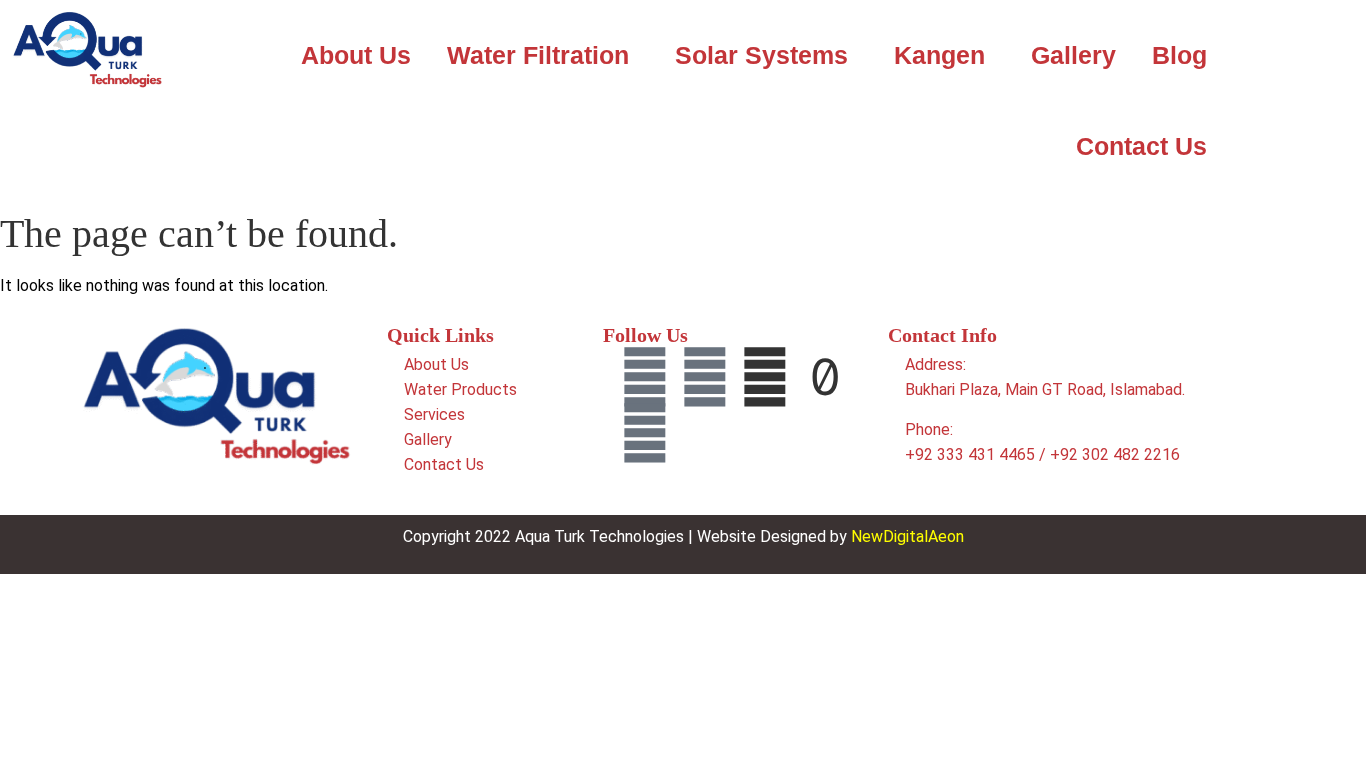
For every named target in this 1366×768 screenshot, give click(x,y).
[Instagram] (645, 433)
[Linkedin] (705, 377)
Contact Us (1141, 146)
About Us (356, 55)
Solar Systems (761, 55)
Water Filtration (538, 55)
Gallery (1073, 55)
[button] (543, 55)
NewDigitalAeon (907, 536)
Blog (1179, 55)
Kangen (939, 55)
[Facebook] (645, 377)
